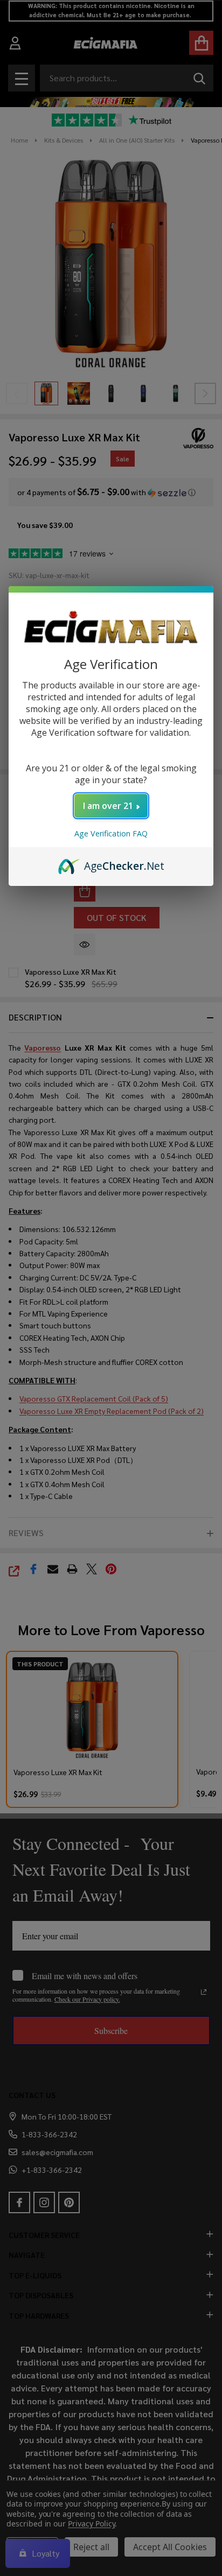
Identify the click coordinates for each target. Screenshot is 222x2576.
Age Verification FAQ (111, 833)
